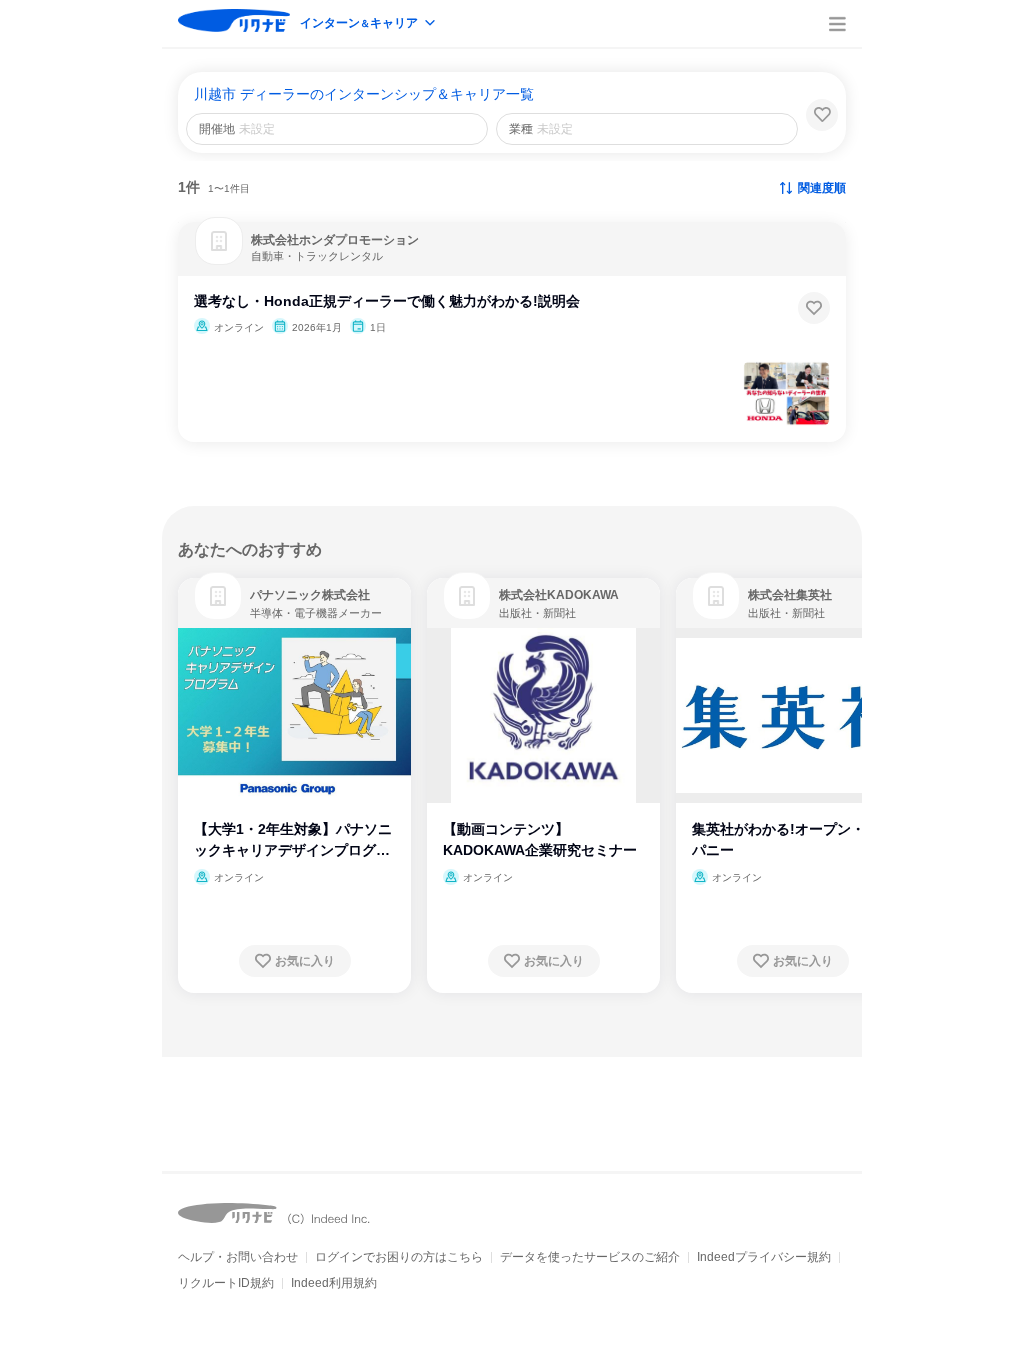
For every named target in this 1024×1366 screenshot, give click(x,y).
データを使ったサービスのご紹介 (590, 1257)
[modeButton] (369, 24)
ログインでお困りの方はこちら (399, 1257)
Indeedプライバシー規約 (764, 1257)
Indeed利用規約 (334, 1283)
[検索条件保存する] (822, 115)
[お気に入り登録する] (814, 308)
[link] (218, 596)
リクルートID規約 (226, 1283)
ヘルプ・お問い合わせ (238, 1257)
